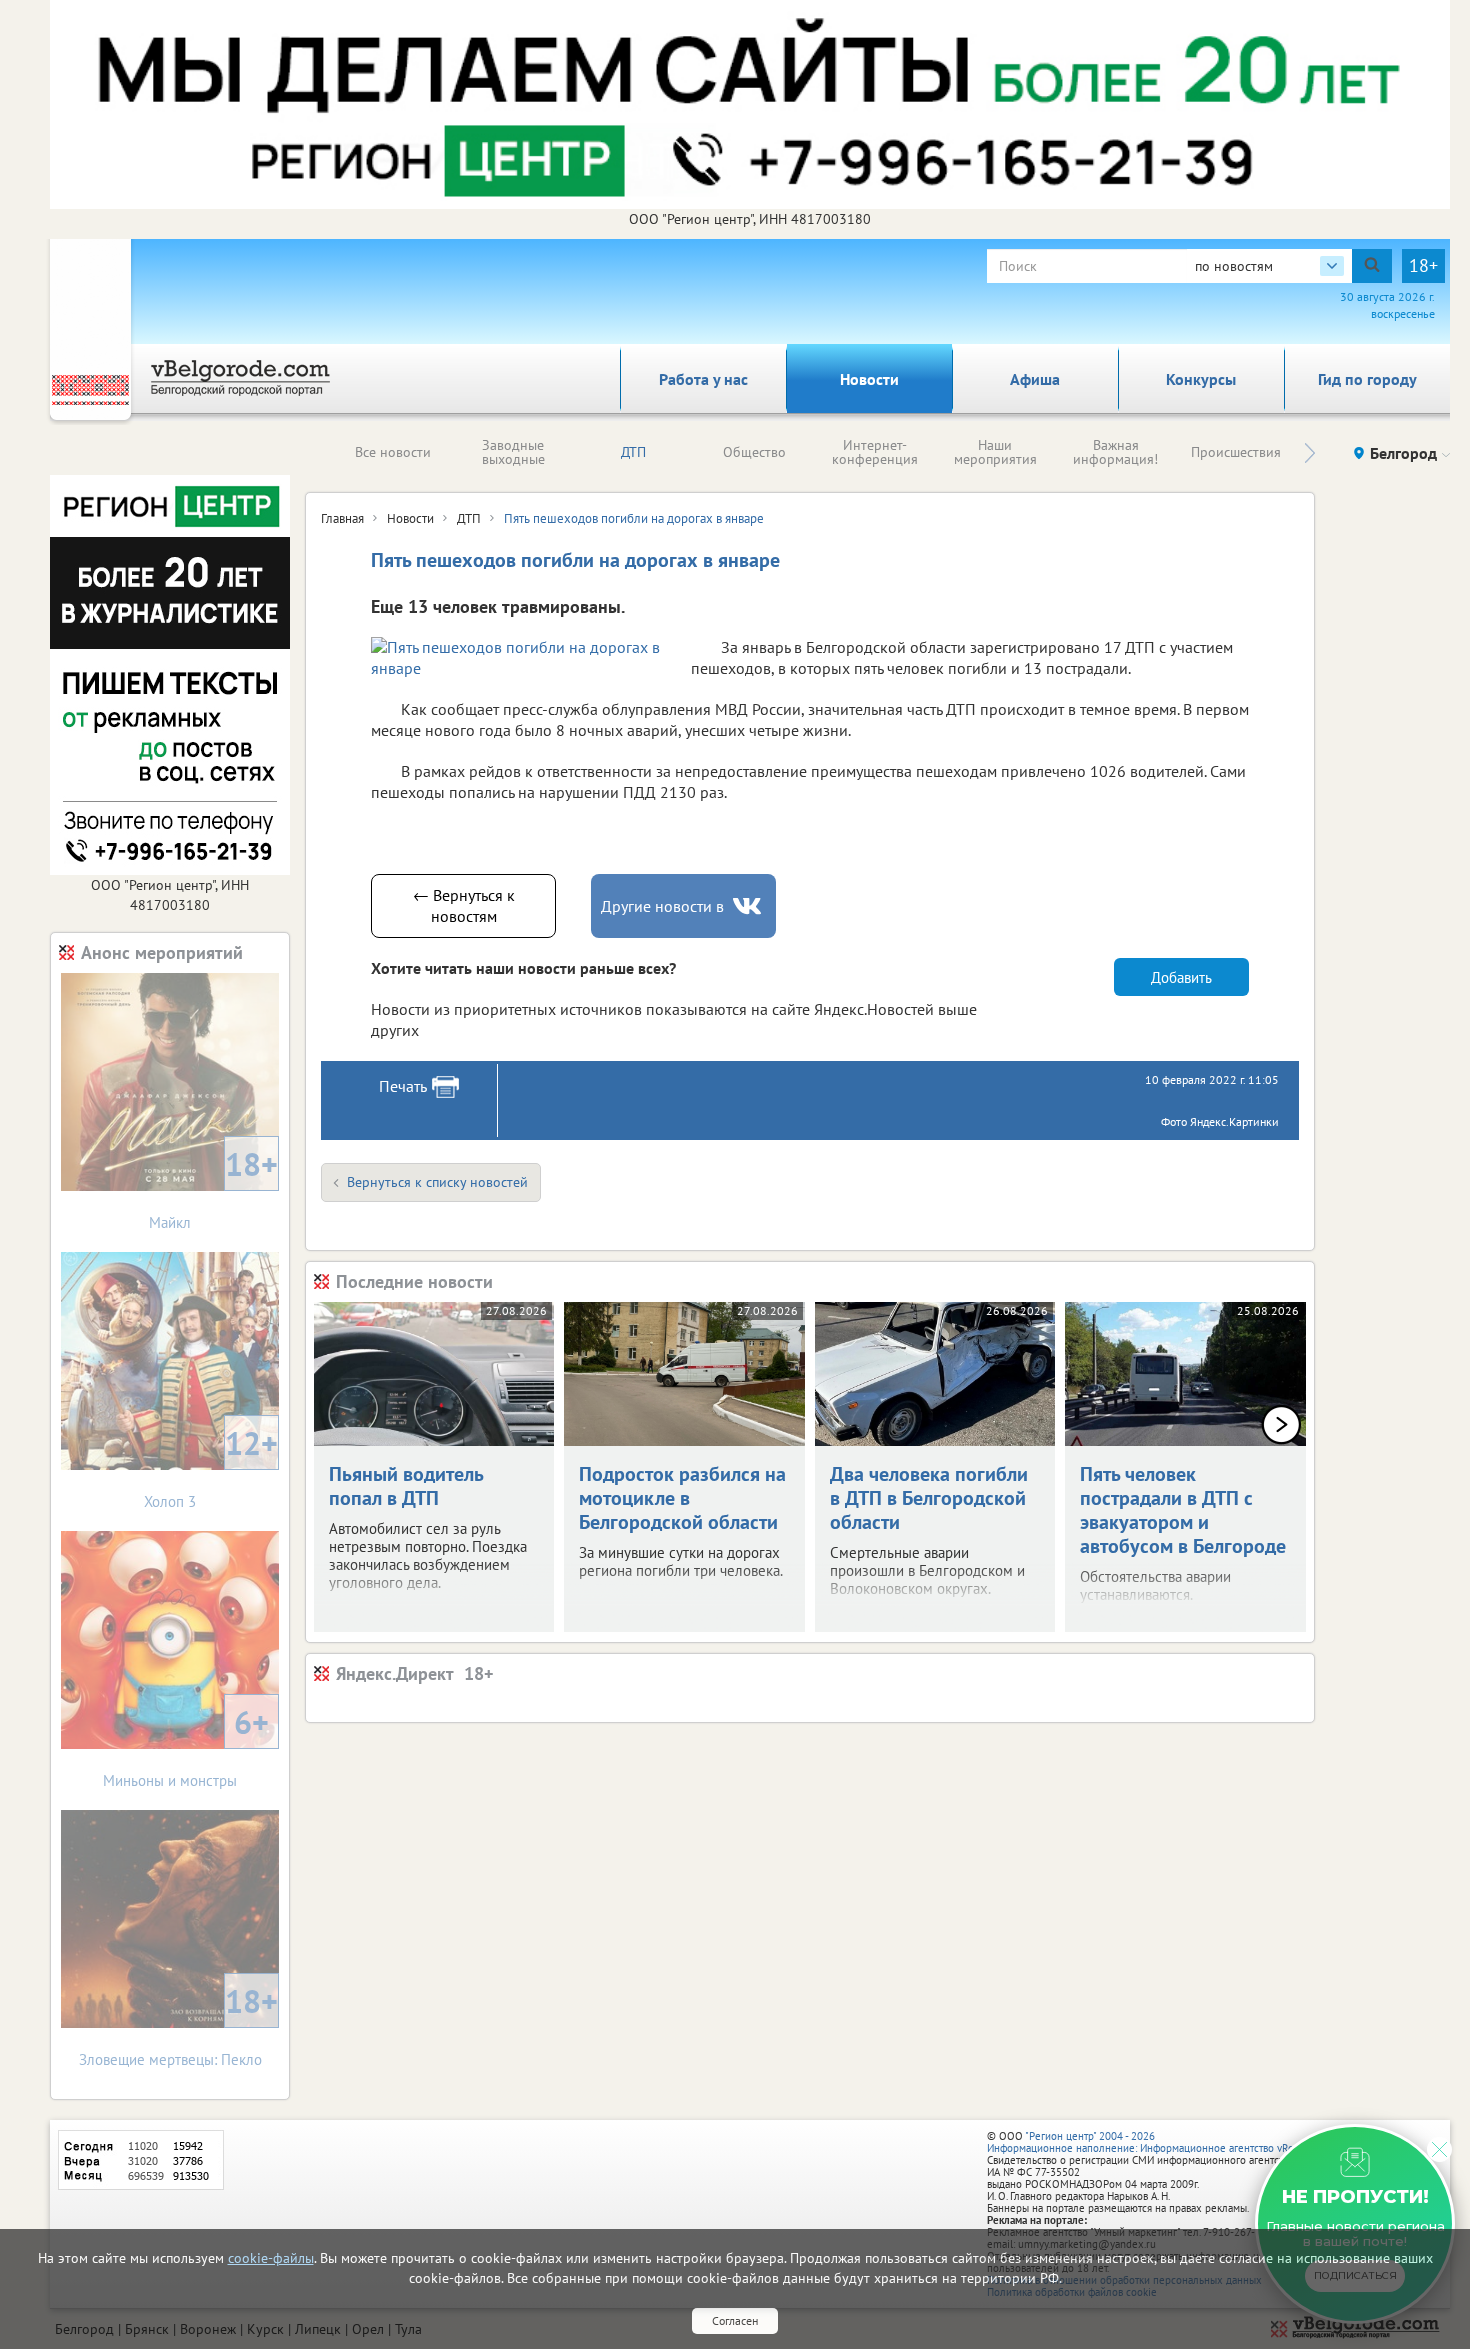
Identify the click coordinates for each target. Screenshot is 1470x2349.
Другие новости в (662, 906)
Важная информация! (1115, 452)
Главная (342, 518)
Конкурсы (1201, 379)
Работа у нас (703, 379)
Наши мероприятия (995, 452)
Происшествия (1236, 452)
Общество (754, 452)
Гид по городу (1367, 379)
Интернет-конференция (875, 452)
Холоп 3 (211, 1466)
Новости (869, 379)
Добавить (1181, 977)
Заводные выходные (513, 452)
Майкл (213, 1187)
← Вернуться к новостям (464, 905)
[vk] (749, 906)
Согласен (735, 2320)
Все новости (393, 452)
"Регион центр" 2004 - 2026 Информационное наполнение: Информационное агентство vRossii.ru (1154, 2142)
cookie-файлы (271, 2258)
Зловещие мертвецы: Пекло (179, 2024)
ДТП (633, 452)
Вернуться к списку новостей (437, 1182)
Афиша (1035, 379)
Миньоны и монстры (186, 1745)
